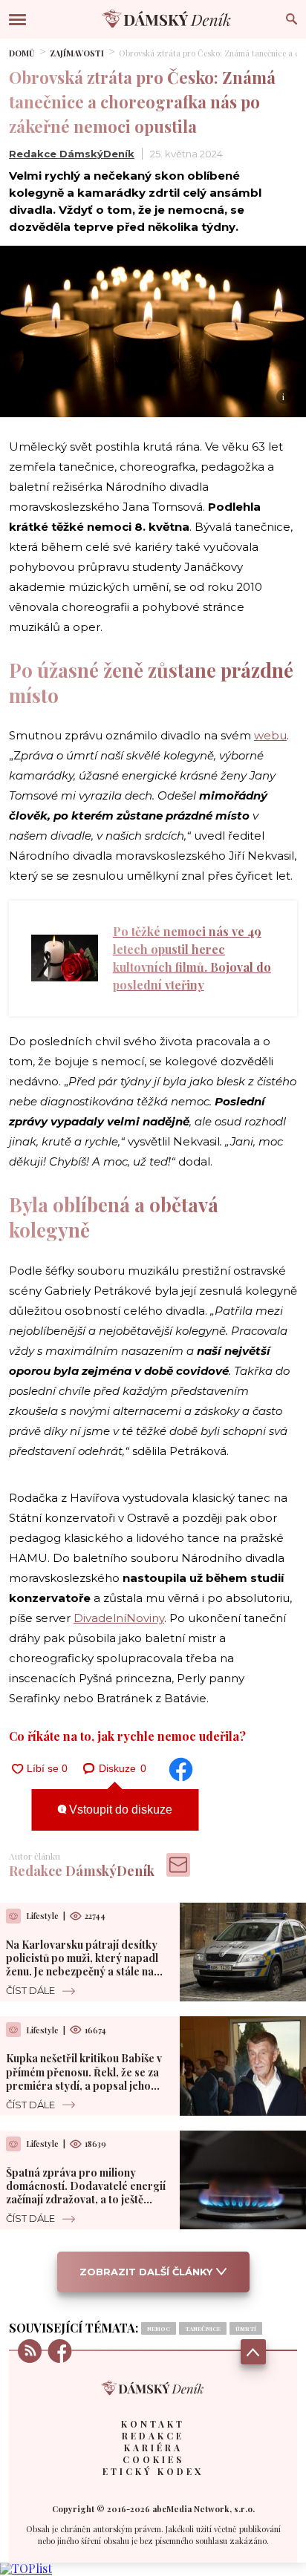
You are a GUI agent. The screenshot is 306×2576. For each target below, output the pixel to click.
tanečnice (203, 2328)
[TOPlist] (26, 2568)
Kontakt (153, 2424)
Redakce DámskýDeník (72, 154)
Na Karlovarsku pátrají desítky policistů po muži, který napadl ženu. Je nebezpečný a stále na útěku (82, 1965)
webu (270, 735)
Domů (22, 53)
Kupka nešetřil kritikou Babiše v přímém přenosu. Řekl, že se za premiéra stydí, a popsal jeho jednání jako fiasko (84, 2079)
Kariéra (153, 2448)
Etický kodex (153, 2471)
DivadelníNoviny (119, 1618)
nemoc (159, 2328)
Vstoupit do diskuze (119, 1810)
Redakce (153, 2436)
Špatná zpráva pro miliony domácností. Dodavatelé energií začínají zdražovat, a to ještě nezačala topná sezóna (86, 2193)
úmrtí (246, 2328)
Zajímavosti (77, 53)
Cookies (153, 2459)
